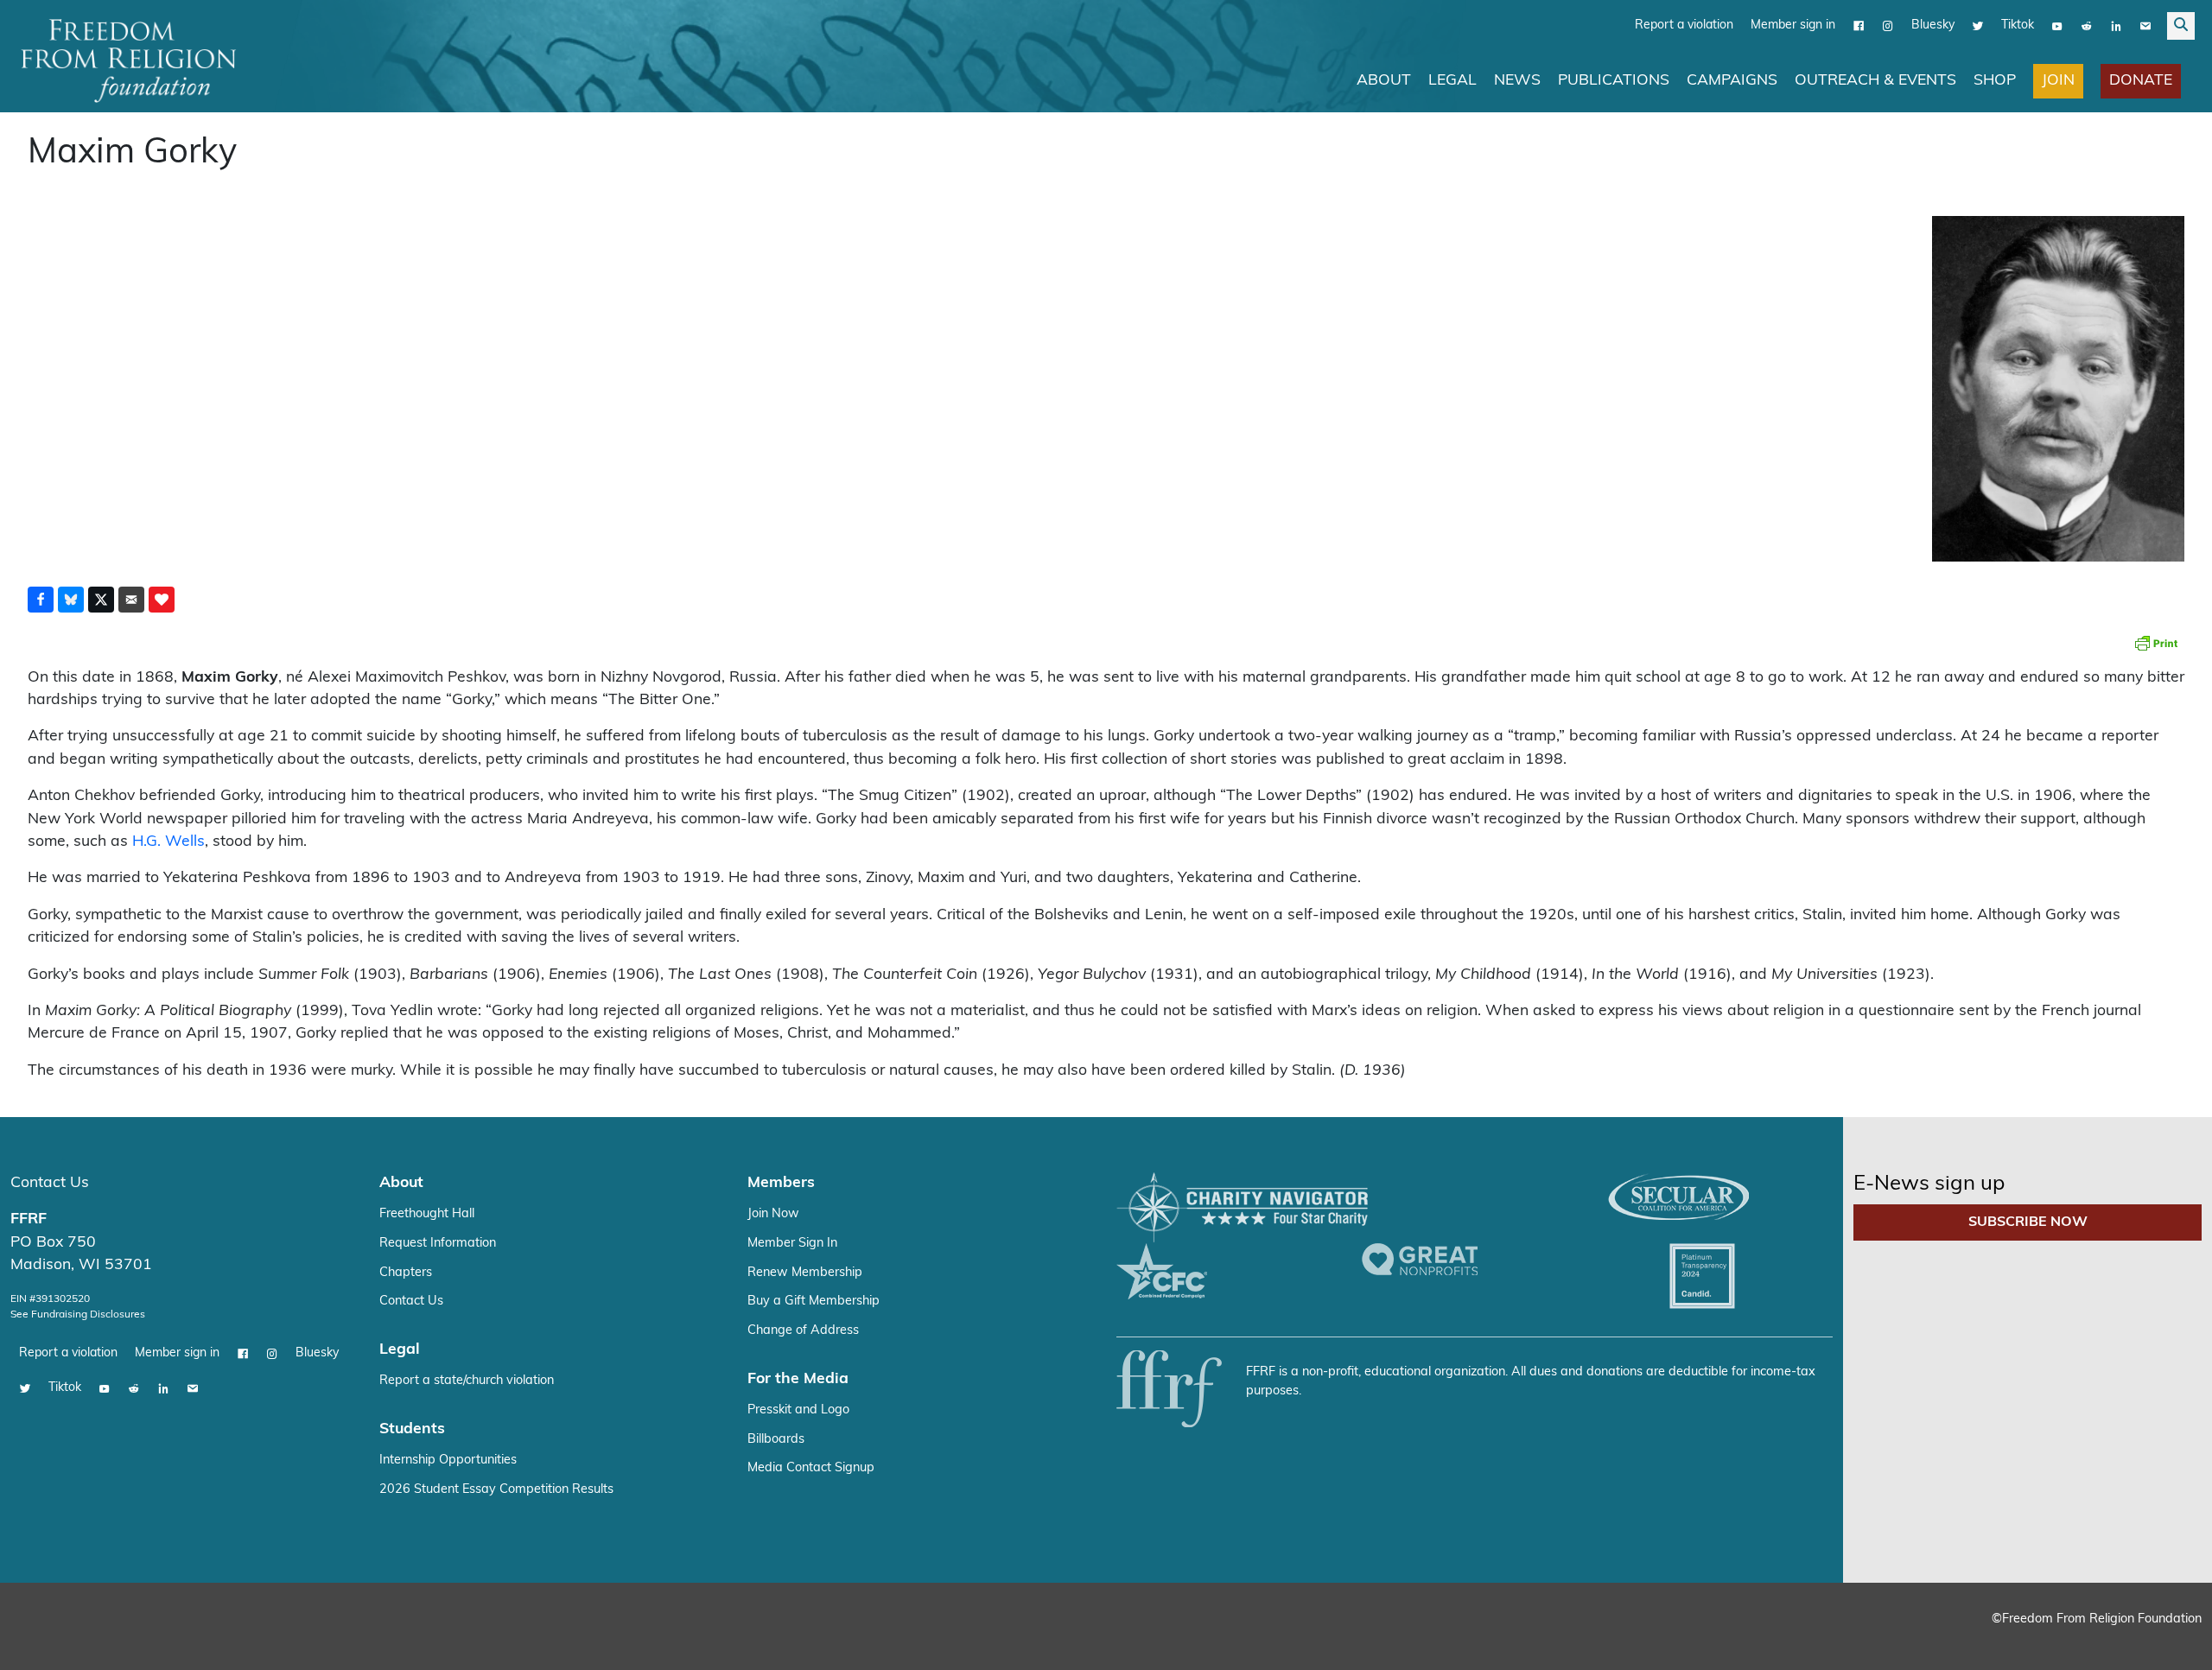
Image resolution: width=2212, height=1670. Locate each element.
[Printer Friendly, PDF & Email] (2156, 642)
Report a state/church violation (467, 1380)
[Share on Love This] (162, 599)
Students (412, 1429)
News (1517, 80)
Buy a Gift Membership (814, 1301)
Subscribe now (2028, 1222)
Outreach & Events (1875, 80)
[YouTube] (2057, 25)
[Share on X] (101, 599)
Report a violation (1684, 25)
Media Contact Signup (811, 1467)
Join (2058, 80)
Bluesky (1933, 25)
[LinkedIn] (2116, 25)
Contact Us (50, 1182)
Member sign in (1793, 25)
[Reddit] (2087, 25)
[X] (1978, 25)
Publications (1614, 80)
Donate (2141, 80)
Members (781, 1182)
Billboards (776, 1439)
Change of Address (803, 1330)
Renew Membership (805, 1272)
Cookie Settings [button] (2071, 1640)
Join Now (773, 1213)
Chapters (406, 1272)
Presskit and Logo (798, 1410)
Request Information (438, 1243)
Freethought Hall (427, 1213)
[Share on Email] (131, 599)
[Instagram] (1888, 25)
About (1384, 80)
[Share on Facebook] (41, 599)
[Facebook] (1859, 25)
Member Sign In (792, 1243)
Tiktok (2018, 25)
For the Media (798, 1378)
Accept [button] (2162, 1640)
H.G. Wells (168, 841)
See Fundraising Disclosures (78, 1314)
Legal (1452, 80)
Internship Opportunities (448, 1460)
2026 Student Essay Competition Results (496, 1489)
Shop (1995, 80)
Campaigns (1732, 80)
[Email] (2145, 25)
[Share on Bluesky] (71, 599)
